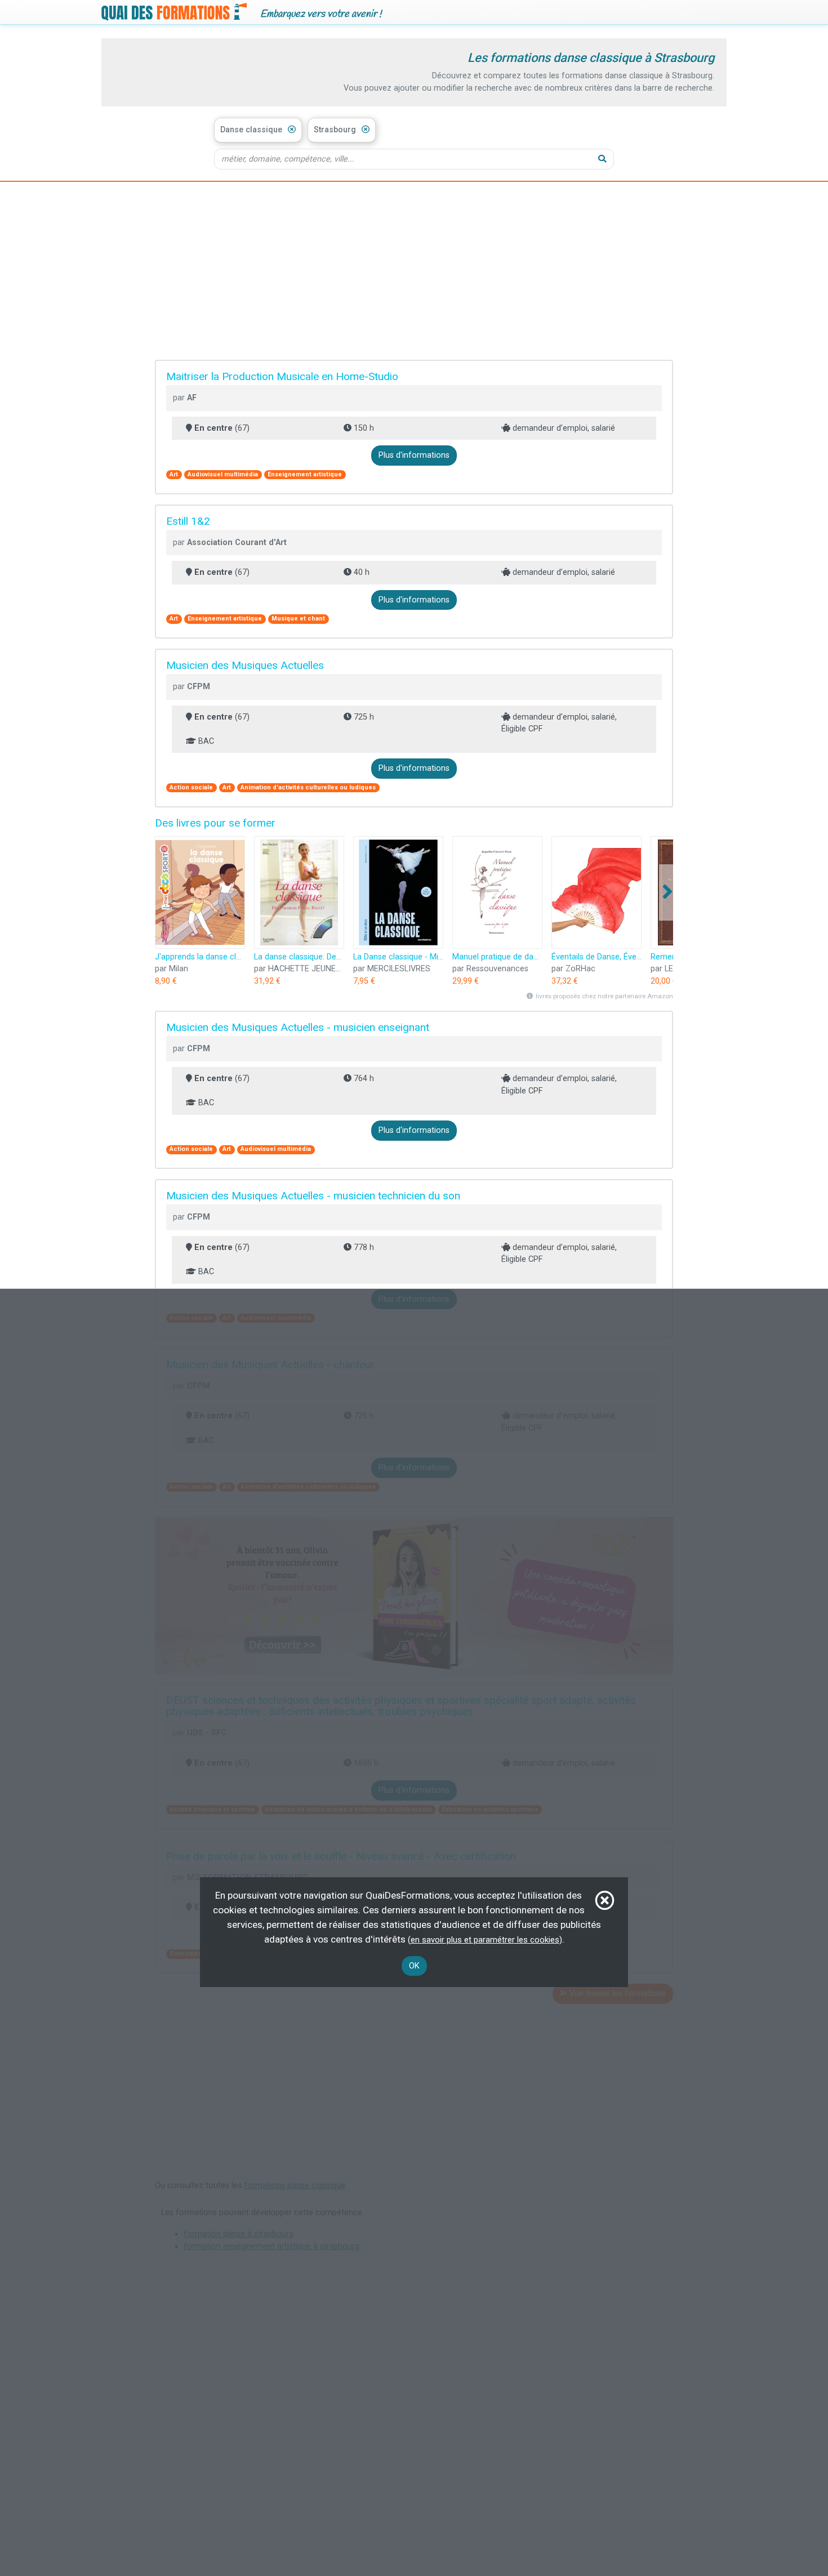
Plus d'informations (414, 455)
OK (414, 1966)
